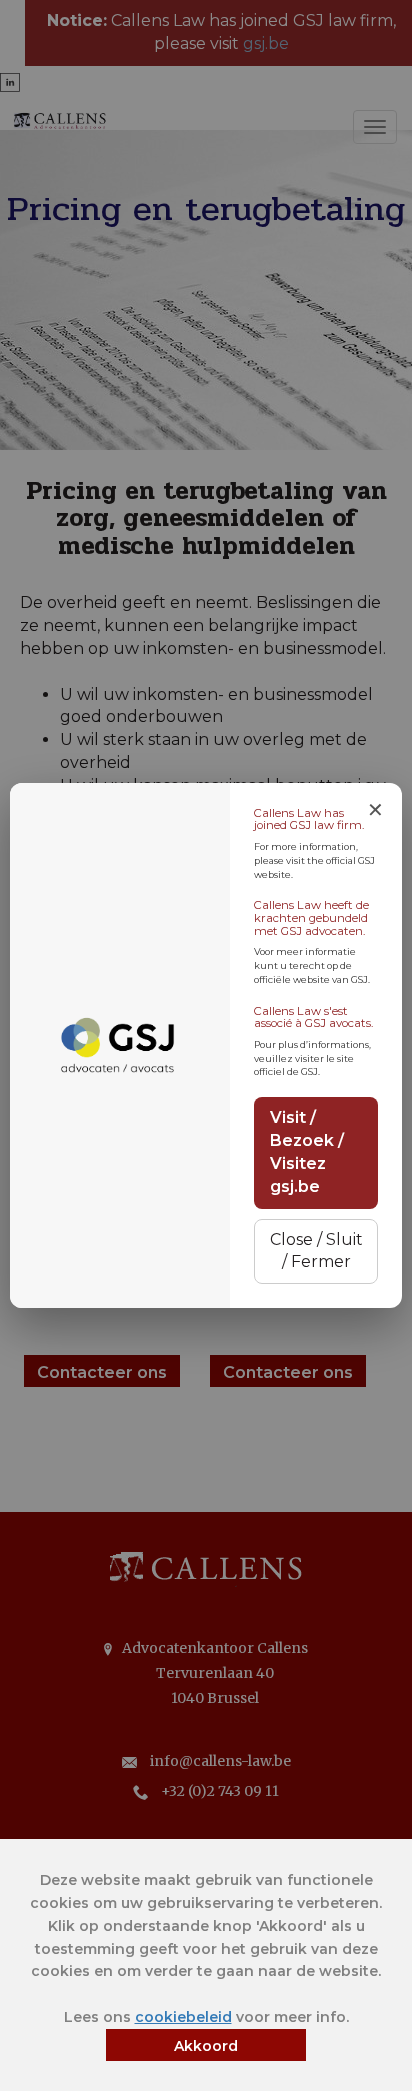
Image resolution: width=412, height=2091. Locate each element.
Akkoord (206, 2046)
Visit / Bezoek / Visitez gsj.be (307, 1152)
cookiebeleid (183, 2017)
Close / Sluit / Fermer (316, 1251)
